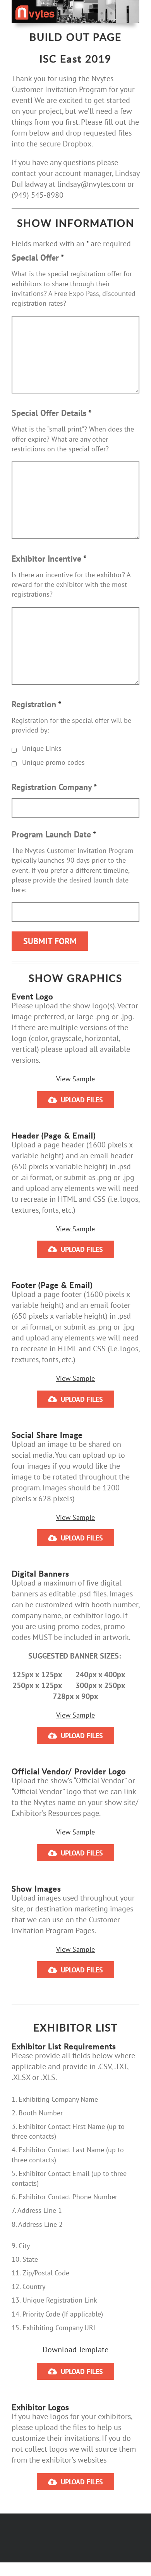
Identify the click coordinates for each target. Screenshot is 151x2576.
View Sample (75, 1079)
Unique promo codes (53, 762)
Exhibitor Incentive (49, 559)
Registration (36, 704)
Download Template (75, 2350)
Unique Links (42, 748)
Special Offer (38, 258)
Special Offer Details (51, 413)
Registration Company (54, 787)
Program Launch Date (54, 834)
